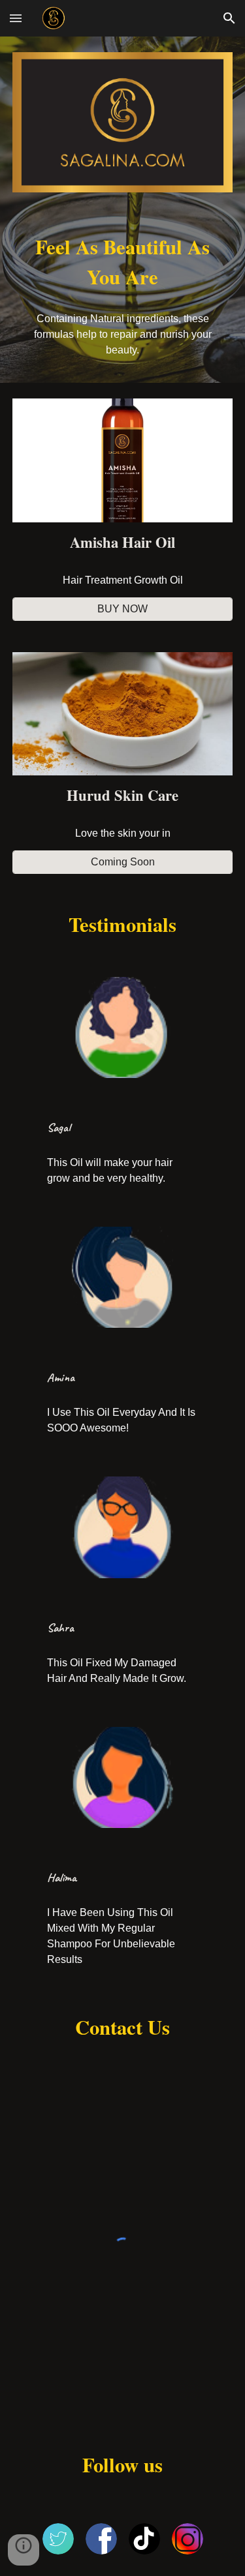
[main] (123, 263)
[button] (16, 18)
